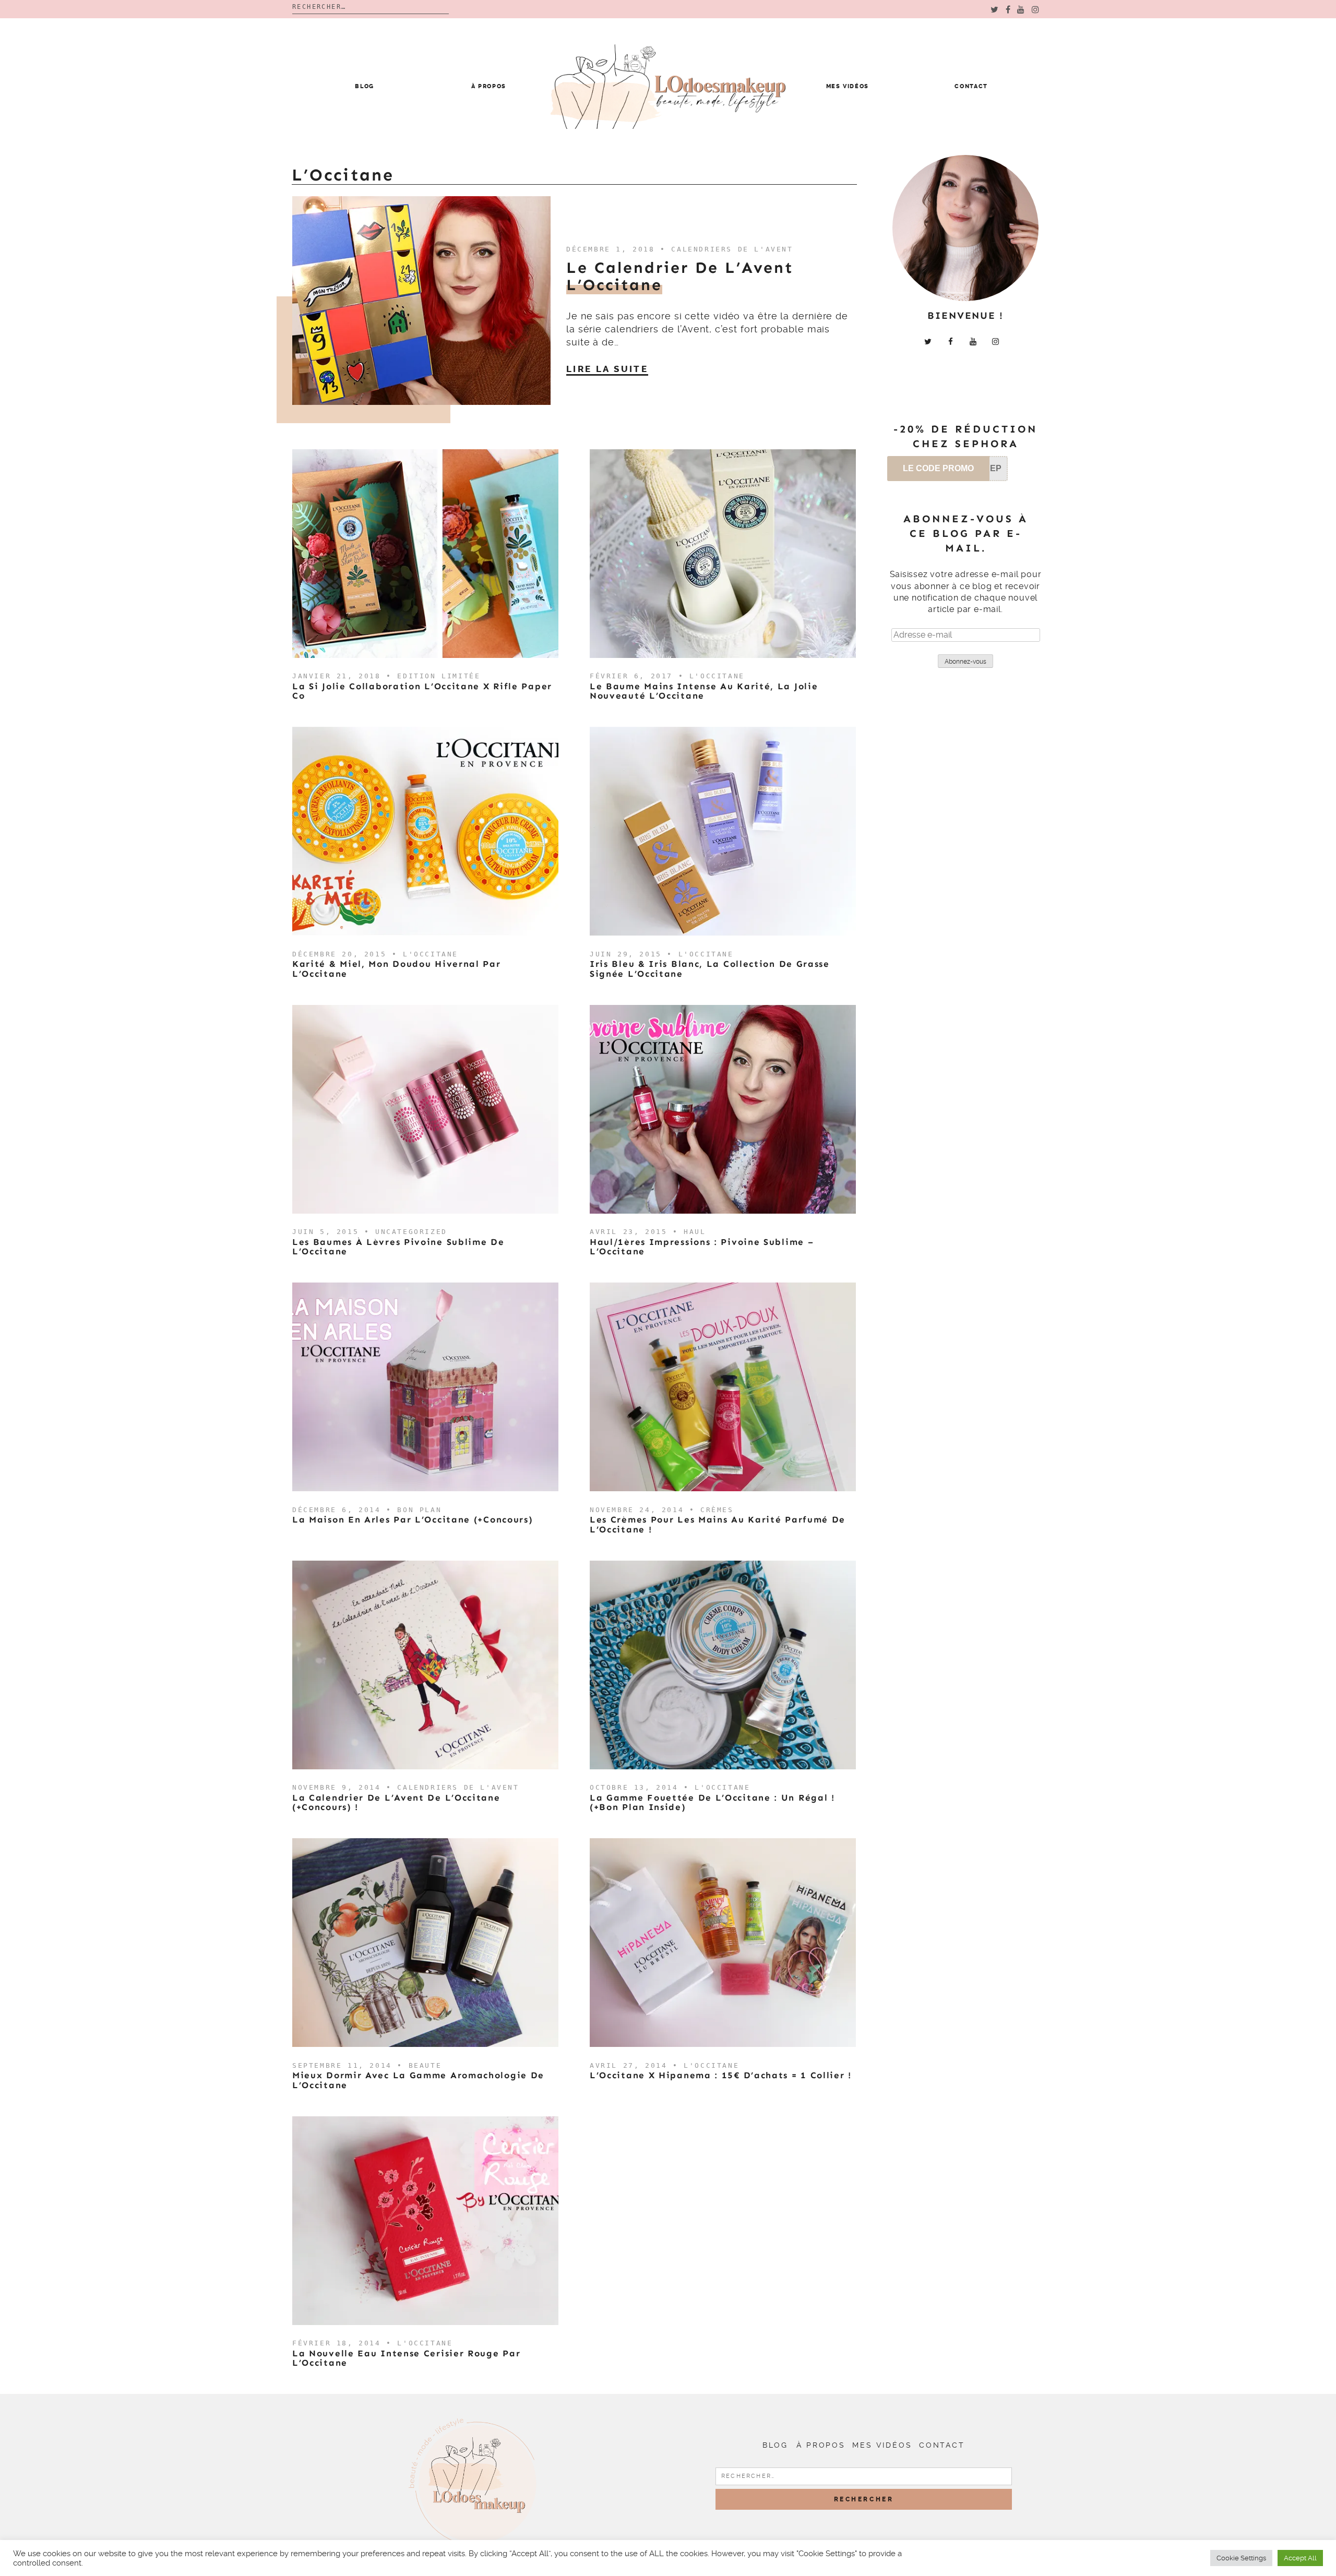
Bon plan (419, 1510)
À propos (489, 86)
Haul (695, 1232)
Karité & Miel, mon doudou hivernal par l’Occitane (397, 969)
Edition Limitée (439, 676)
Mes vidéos (848, 86)
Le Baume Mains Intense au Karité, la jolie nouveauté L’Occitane (704, 691)
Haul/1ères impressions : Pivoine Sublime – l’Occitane (702, 1247)
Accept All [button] (1300, 2558)
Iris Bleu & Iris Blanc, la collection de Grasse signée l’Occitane (710, 969)
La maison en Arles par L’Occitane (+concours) (413, 1519)
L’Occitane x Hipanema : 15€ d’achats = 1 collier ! (721, 2075)
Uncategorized (411, 1232)
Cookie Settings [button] (1241, 2558)
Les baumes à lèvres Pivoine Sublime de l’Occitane (398, 1247)
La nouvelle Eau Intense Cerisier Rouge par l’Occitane (406, 2358)
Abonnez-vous (965, 662)
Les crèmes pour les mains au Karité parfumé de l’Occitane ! (718, 1524)
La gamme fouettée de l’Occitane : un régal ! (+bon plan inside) (712, 1802)
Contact (971, 86)
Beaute (425, 2065)
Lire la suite (607, 369)
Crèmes (717, 1510)
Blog (365, 86)
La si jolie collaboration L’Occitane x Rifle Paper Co (422, 691)
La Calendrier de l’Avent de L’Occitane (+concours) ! (396, 1802)
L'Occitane (717, 676)
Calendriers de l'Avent (732, 249)
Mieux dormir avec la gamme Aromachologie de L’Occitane (418, 2080)
